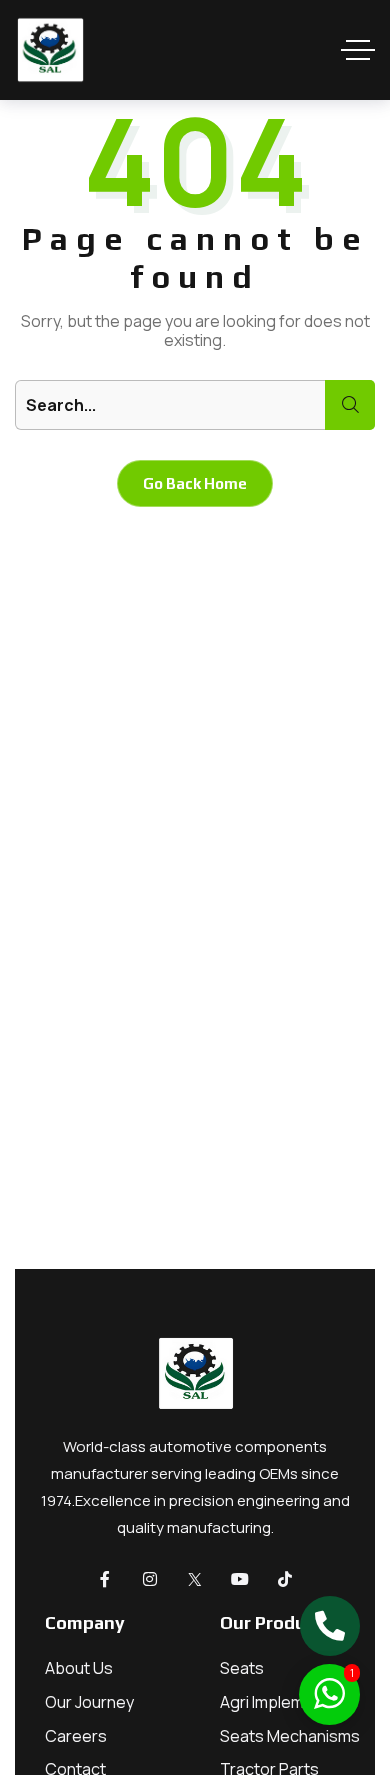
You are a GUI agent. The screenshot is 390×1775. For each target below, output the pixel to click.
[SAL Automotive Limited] (50, 50)
